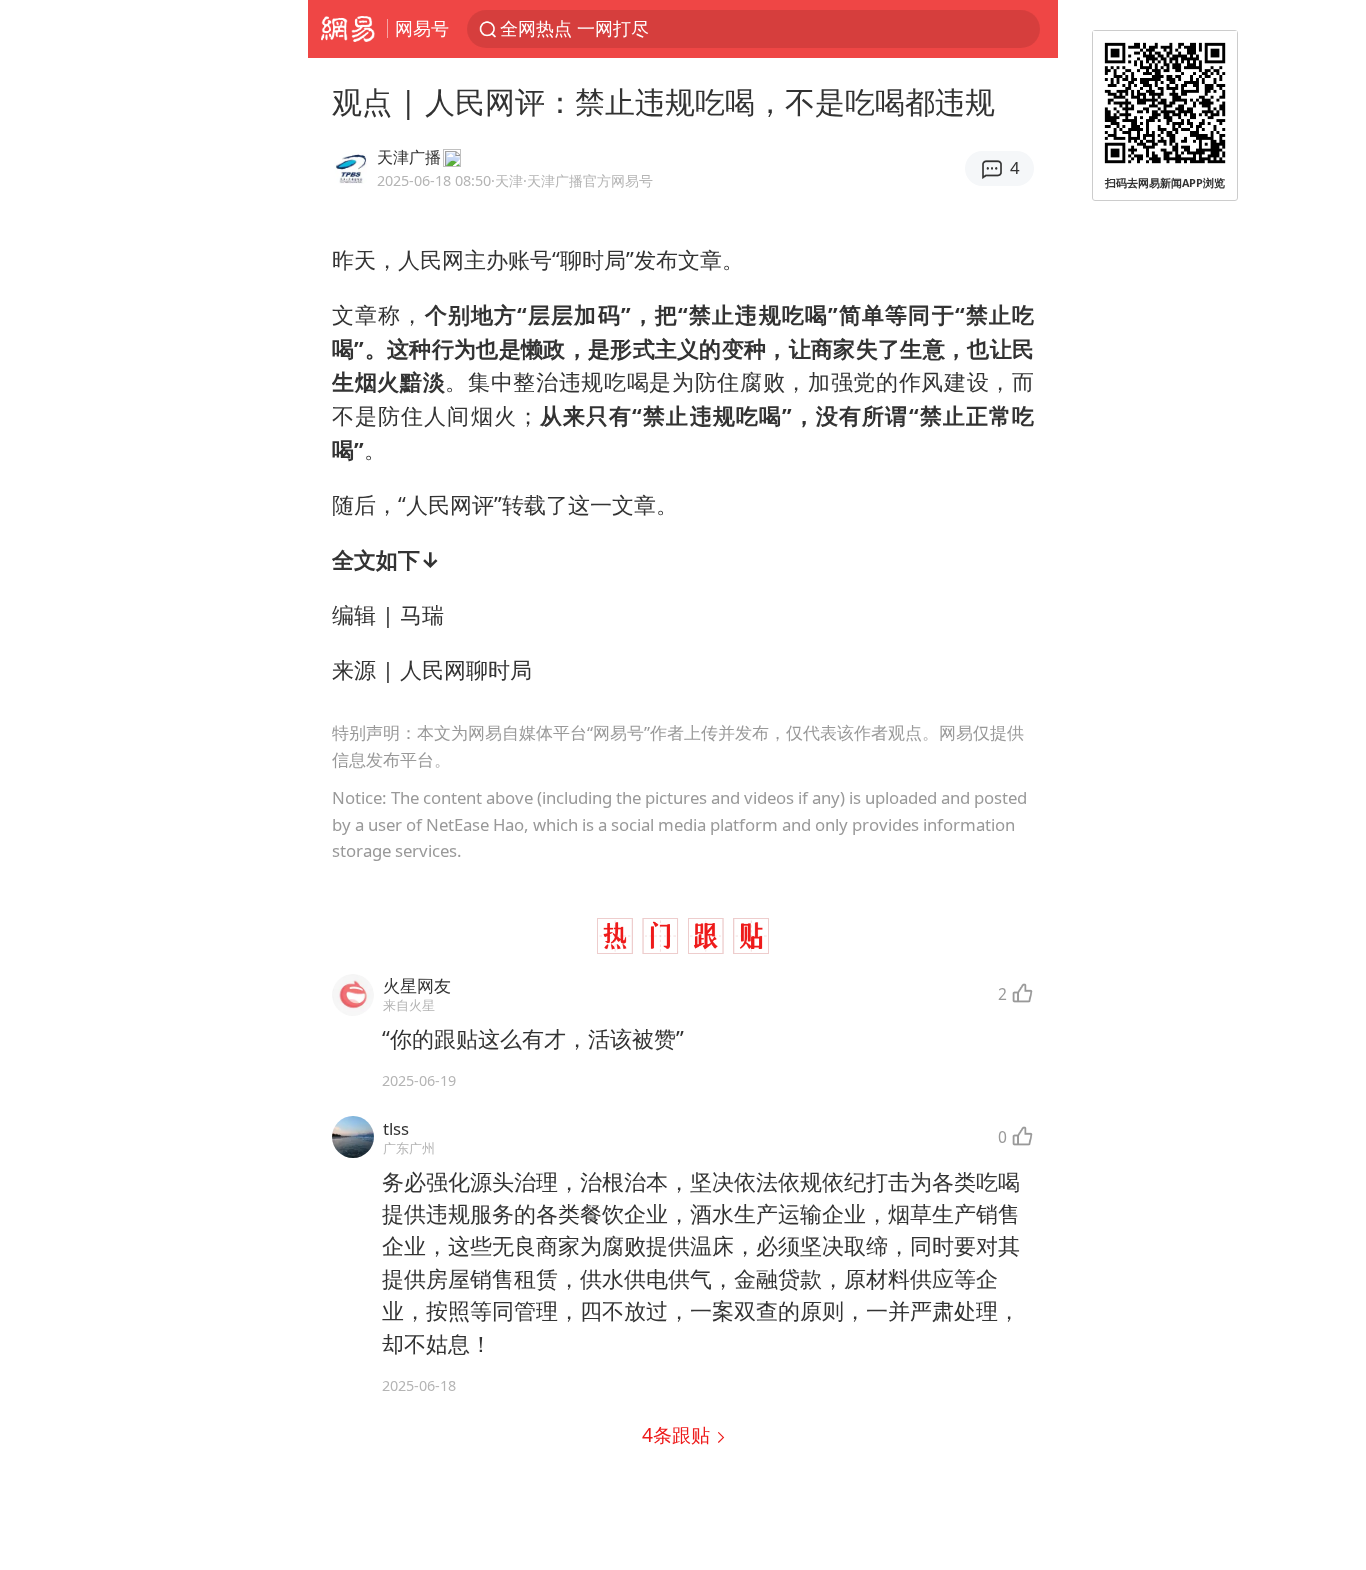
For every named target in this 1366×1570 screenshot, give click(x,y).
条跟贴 (678, 1434)
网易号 (422, 28)
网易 (347, 29)
